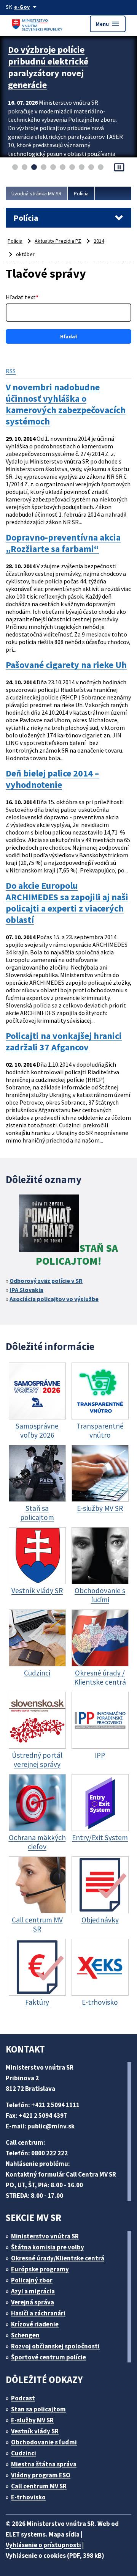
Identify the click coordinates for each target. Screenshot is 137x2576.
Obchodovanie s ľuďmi (44, 2442)
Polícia (81, 193)
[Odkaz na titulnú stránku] (38, 24)
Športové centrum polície (49, 2357)
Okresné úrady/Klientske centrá (58, 2258)
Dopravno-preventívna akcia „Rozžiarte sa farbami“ (63, 543)
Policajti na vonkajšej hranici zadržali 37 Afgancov (64, 1042)
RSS (11, 371)
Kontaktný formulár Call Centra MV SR (61, 2174)
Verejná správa (33, 2302)
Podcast (23, 2398)
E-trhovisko (28, 2497)
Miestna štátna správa (44, 2464)
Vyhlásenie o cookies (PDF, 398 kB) (55, 2556)
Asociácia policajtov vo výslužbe (54, 1299)
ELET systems (26, 2534)
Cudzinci (24, 2453)
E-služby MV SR (32, 2420)
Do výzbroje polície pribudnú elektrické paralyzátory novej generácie (48, 67)
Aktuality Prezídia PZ (58, 241)
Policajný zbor (32, 2280)
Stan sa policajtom (38, 2409)
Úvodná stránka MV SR (37, 193)
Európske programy (40, 2269)
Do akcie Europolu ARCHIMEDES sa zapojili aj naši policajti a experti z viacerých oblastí (67, 903)
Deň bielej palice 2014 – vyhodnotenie (52, 779)
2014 (99, 241)
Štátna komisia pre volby (48, 2247)
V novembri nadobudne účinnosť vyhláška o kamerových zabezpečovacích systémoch (66, 404)
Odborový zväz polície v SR (46, 1281)
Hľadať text (22, 297)
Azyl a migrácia (33, 2291)
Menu (108, 24)
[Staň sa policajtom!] (49, 1224)
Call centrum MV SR (39, 2486)
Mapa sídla (64, 2534)
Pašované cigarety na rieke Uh (66, 665)
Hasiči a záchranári (38, 2313)
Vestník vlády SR (35, 2431)
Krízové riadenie (35, 2324)
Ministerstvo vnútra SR (45, 2236)
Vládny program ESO (41, 2475)
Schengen (25, 2335)
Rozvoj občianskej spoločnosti (55, 2346)
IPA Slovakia (26, 1290)
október (25, 254)
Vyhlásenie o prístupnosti (43, 2545)
